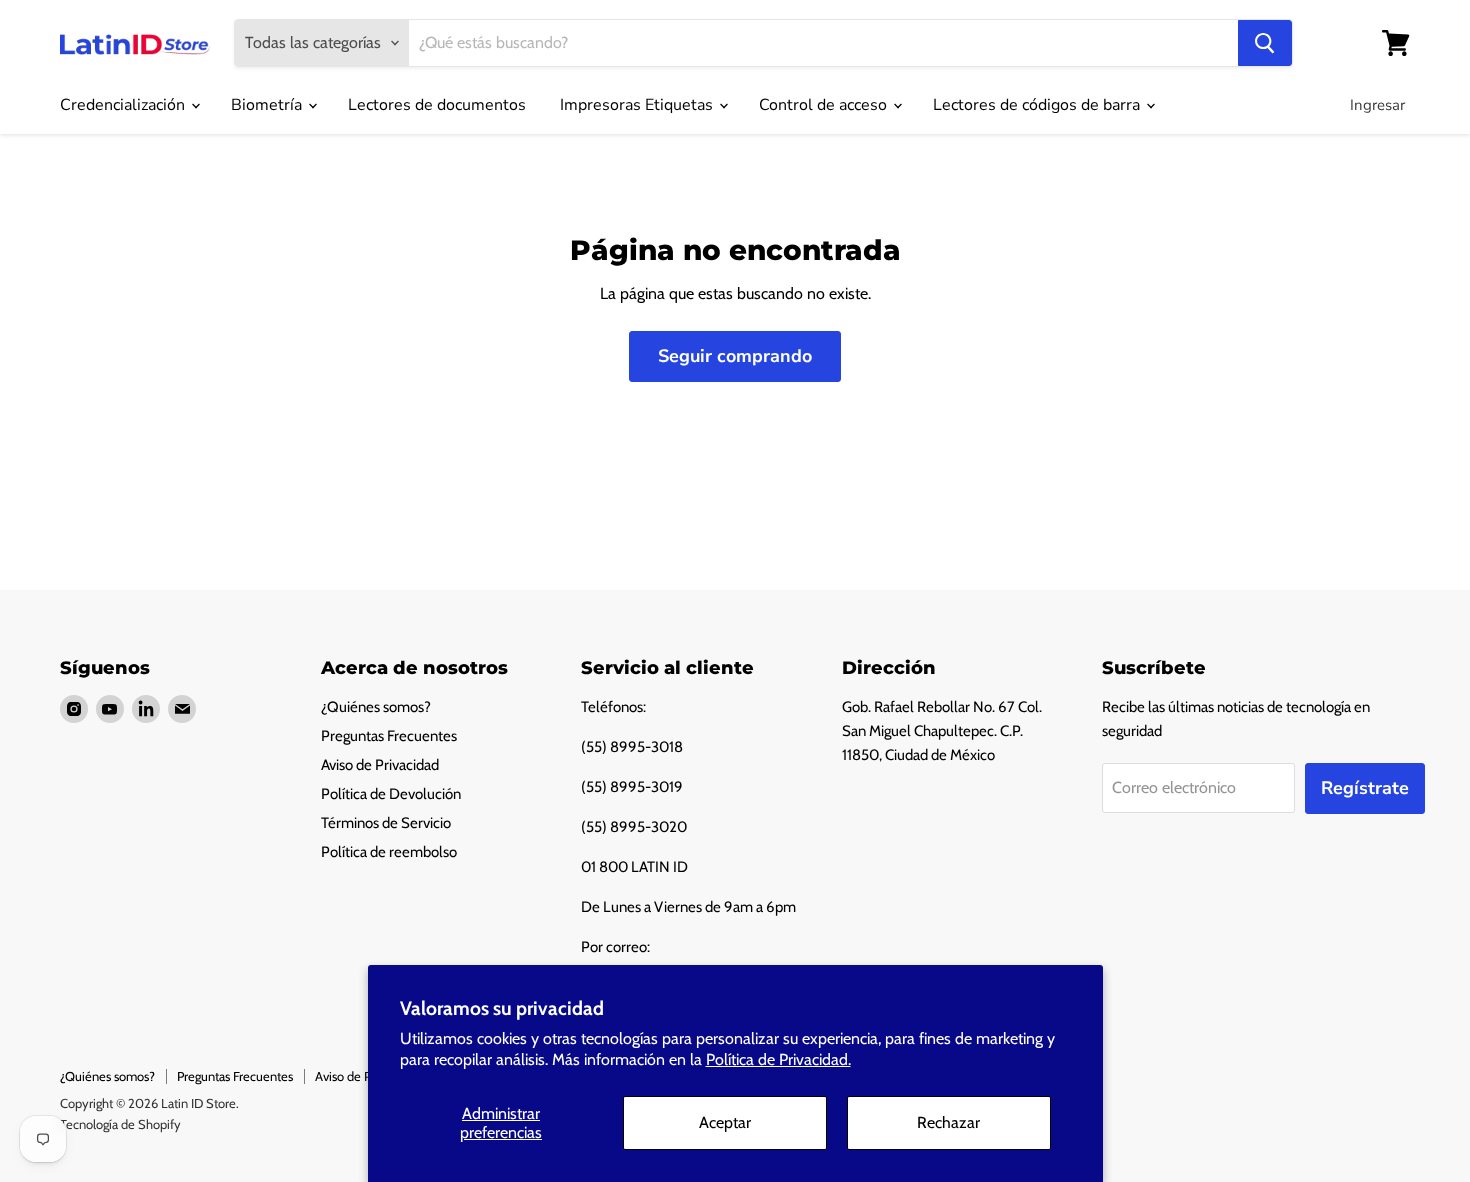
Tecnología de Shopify (120, 1124)
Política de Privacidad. (778, 1059)
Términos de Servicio (386, 823)
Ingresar (1377, 105)
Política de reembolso (389, 852)
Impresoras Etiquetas (638, 105)
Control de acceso (825, 105)
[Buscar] (1265, 43)
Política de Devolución (391, 794)
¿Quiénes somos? (376, 707)
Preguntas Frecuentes (389, 736)
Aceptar (725, 1122)
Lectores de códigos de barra (1038, 105)
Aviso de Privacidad (380, 765)
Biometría (268, 105)
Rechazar (948, 1122)
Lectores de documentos (437, 105)
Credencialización (124, 105)
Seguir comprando (735, 356)
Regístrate (1365, 788)
